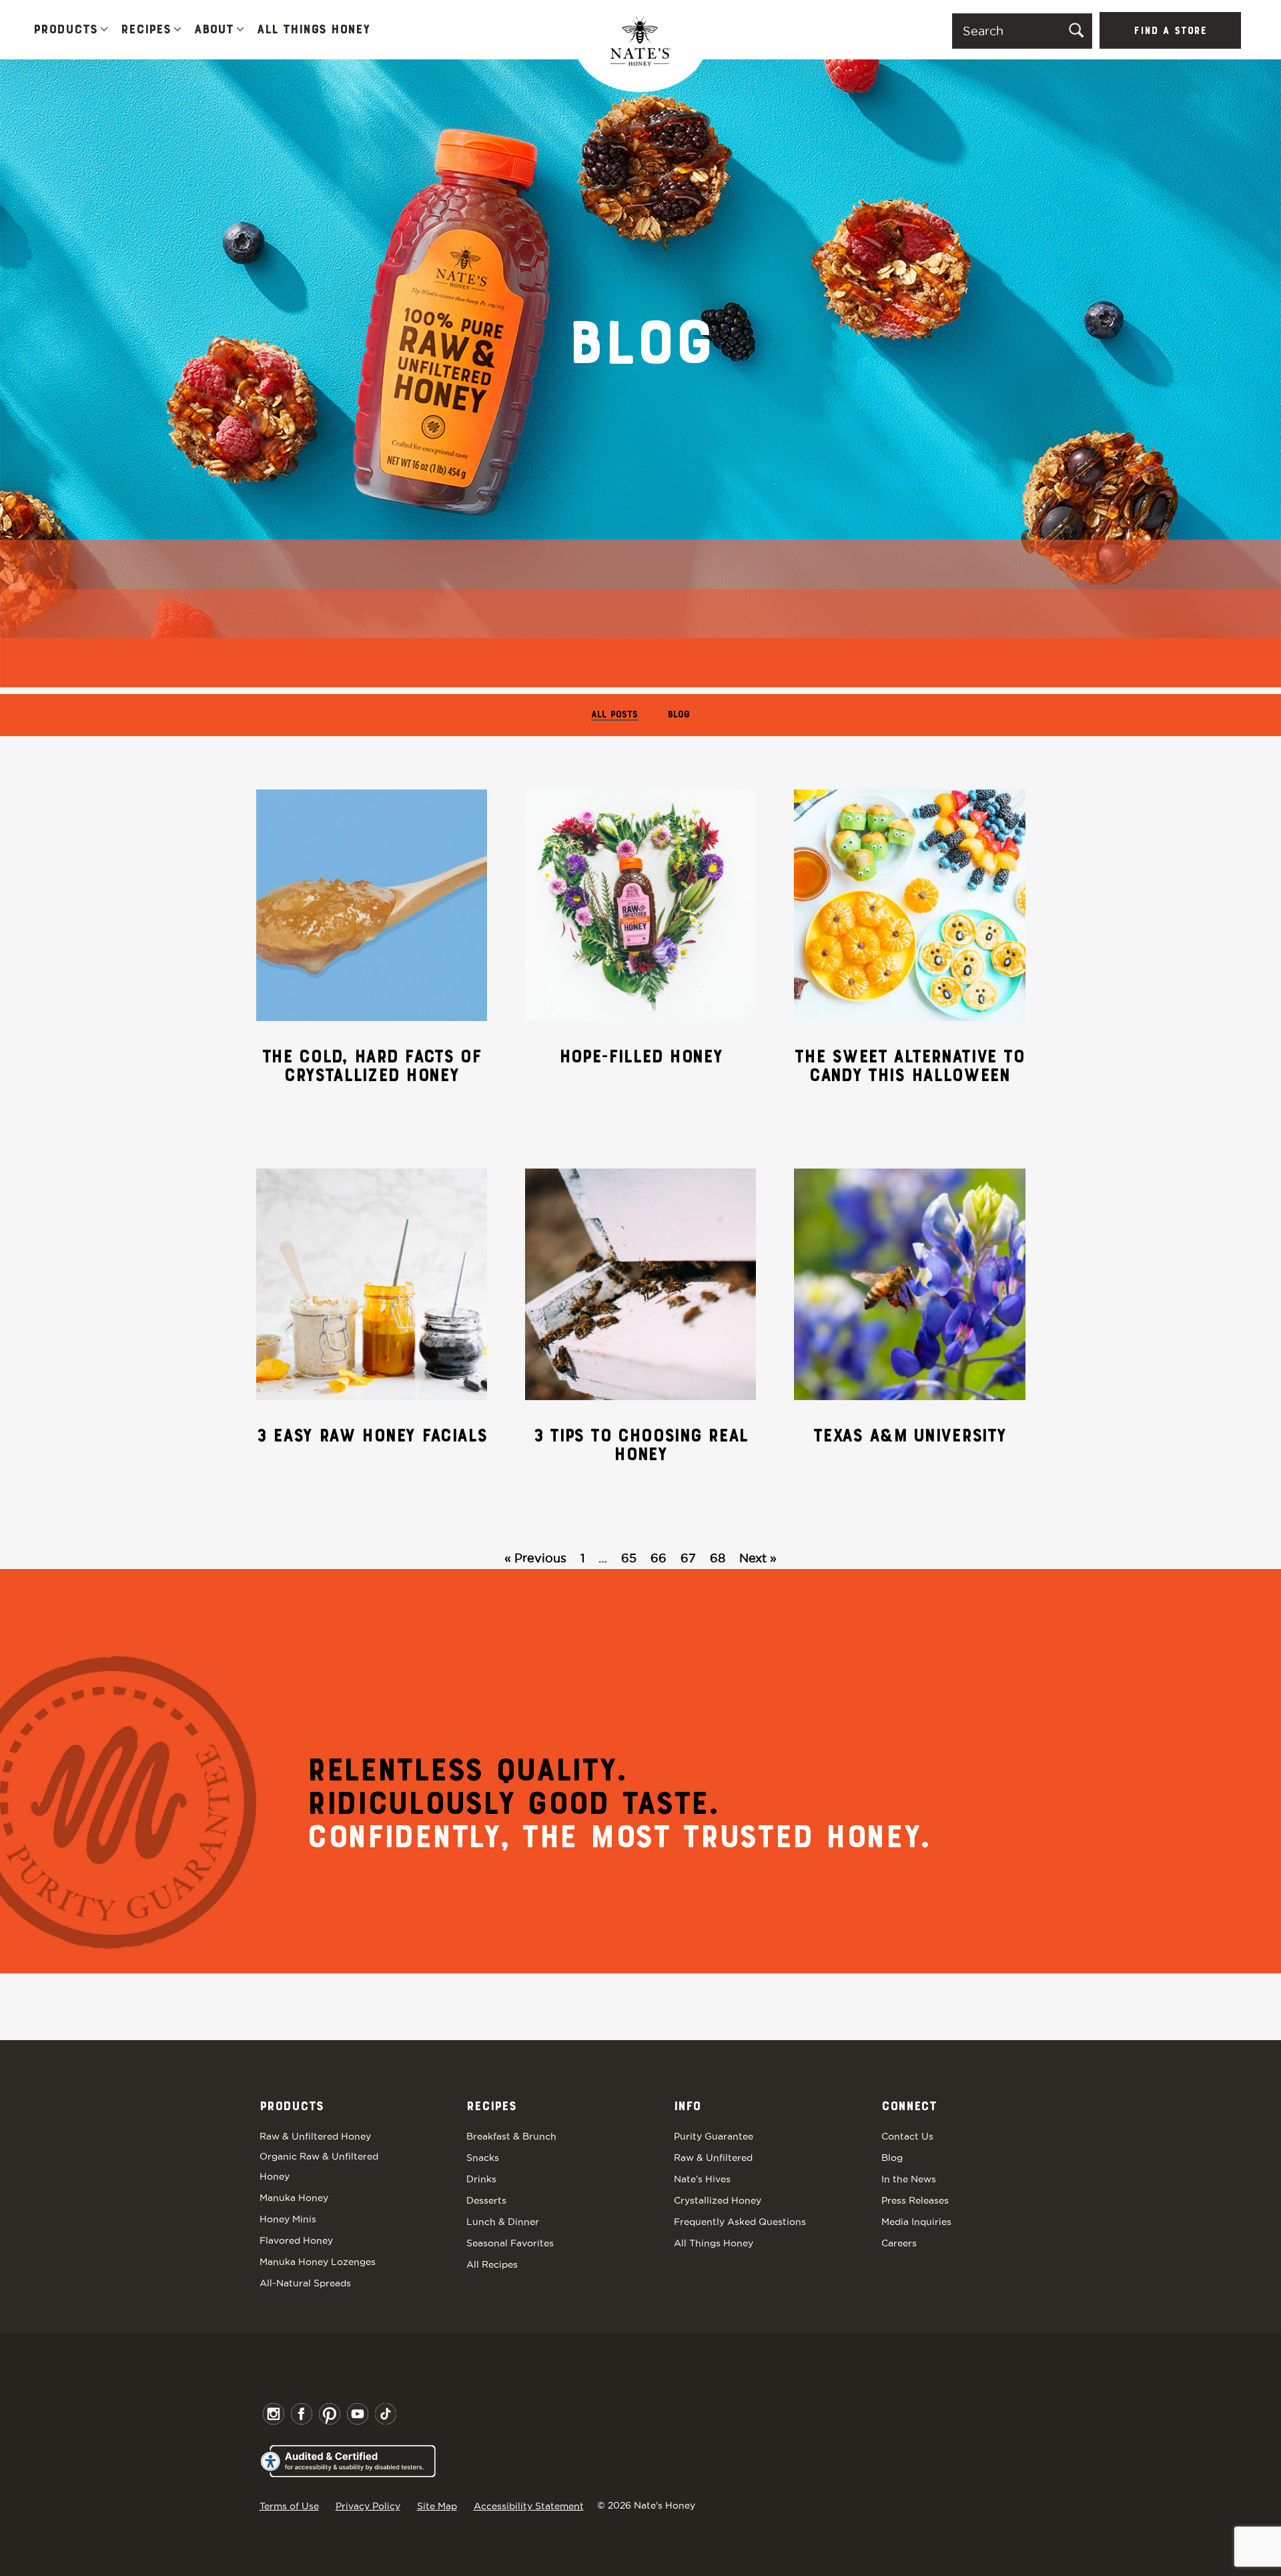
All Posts (614, 715)
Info (687, 2107)
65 (629, 1558)
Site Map (437, 2506)
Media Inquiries (916, 2222)
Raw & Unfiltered (713, 2158)
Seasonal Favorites (510, 2243)
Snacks (483, 2158)
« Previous (535, 1558)
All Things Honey (313, 30)
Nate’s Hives (702, 2179)
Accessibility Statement (529, 2506)
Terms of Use (289, 2506)
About (214, 30)
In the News (909, 2179)
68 (718, 1558)
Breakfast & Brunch (511, 2136)
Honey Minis (288, 2219)
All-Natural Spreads (305, 2283)
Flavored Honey (296, 2240)
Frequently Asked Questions (740, 2222)
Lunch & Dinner (503, 2222)
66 (659, 1558)
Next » (758, 1558)
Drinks (481, 2179)
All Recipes (492, 2264)
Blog (679, 715)
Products (65, 30)
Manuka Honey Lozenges (318, 2262)
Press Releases (915, 2200)
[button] (104, 30)
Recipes (146, 30)
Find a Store (1170, 31)
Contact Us (907, 2136)
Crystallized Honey (718, 2200)
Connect (909, 2107)
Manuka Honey (294, 2198)
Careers (899, 2243)
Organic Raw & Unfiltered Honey (319, 2166)
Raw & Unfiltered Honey (315, 2136)
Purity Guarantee (714, 2136)
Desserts (486, 2200)
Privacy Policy (368, 2506)
